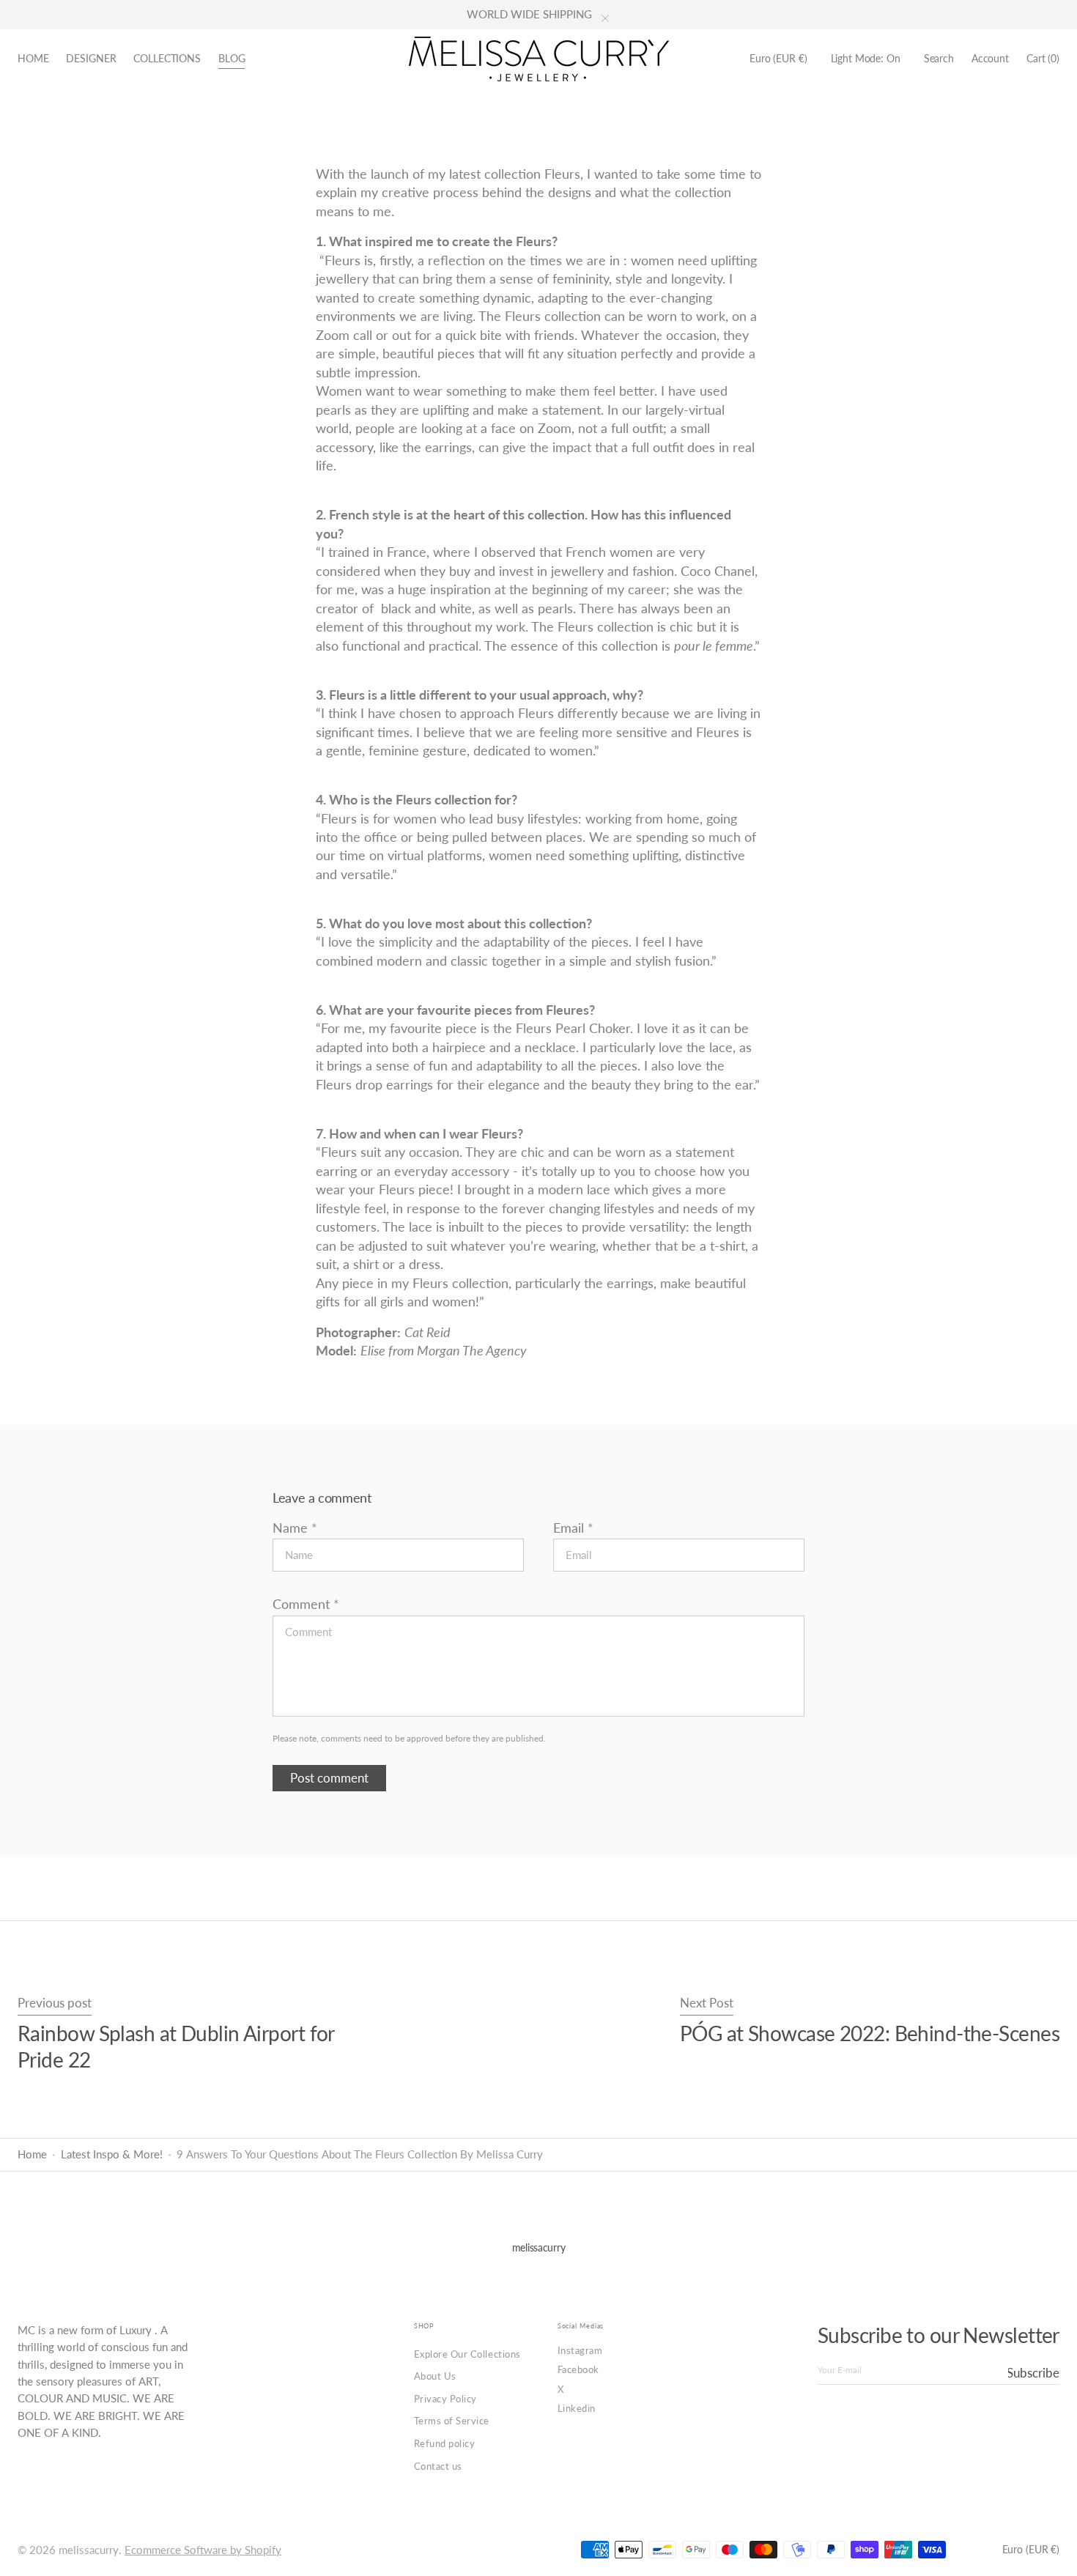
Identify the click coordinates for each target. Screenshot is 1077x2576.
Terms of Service (452, 2421)
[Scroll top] (1055, 2554)
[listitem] (538, 1332)
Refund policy (445, 2443)
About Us (435, 2376)
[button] (778, 59)
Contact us (438, 2466)
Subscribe (1034, 2373)
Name (290, 1528)
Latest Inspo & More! (112, 2154)
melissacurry (89, 2550)
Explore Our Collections (467, 2354)
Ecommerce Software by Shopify (203, 2550)
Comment (301, 1604)
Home (32, 2154)
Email (569, 1528)
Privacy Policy (445, 2399)
